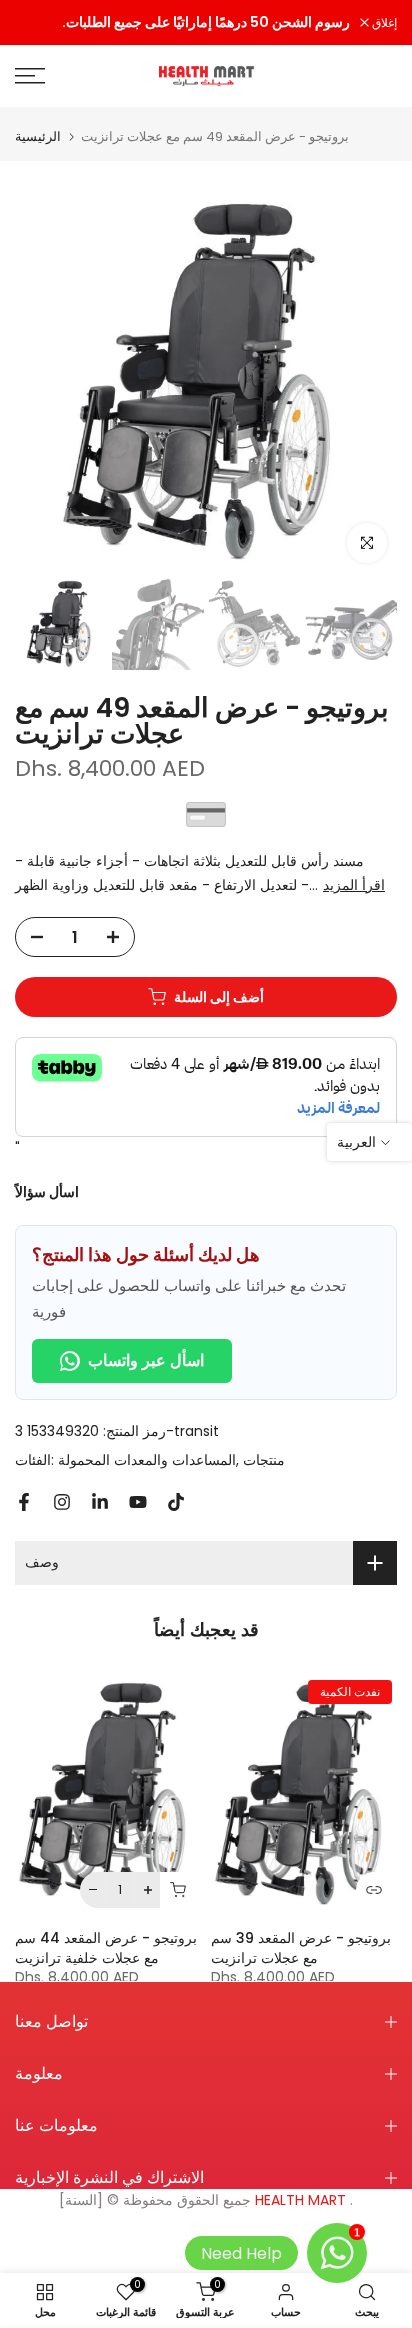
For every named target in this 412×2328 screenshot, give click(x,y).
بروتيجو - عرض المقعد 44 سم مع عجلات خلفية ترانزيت (106, 1947)
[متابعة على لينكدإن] (100, 1502)
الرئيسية (38, 136)
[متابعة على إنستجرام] (62, 1502)
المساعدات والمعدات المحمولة (147, 1460)
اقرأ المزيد (354, 885)
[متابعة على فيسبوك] (24, 1502)
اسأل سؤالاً (47, 1192)
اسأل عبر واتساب (146, 1360)
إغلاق (383, 23)
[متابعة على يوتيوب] (138, 1502)
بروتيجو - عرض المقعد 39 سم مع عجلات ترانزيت (301, 1947)
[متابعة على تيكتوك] (176, 1502)
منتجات (264, 1460)
